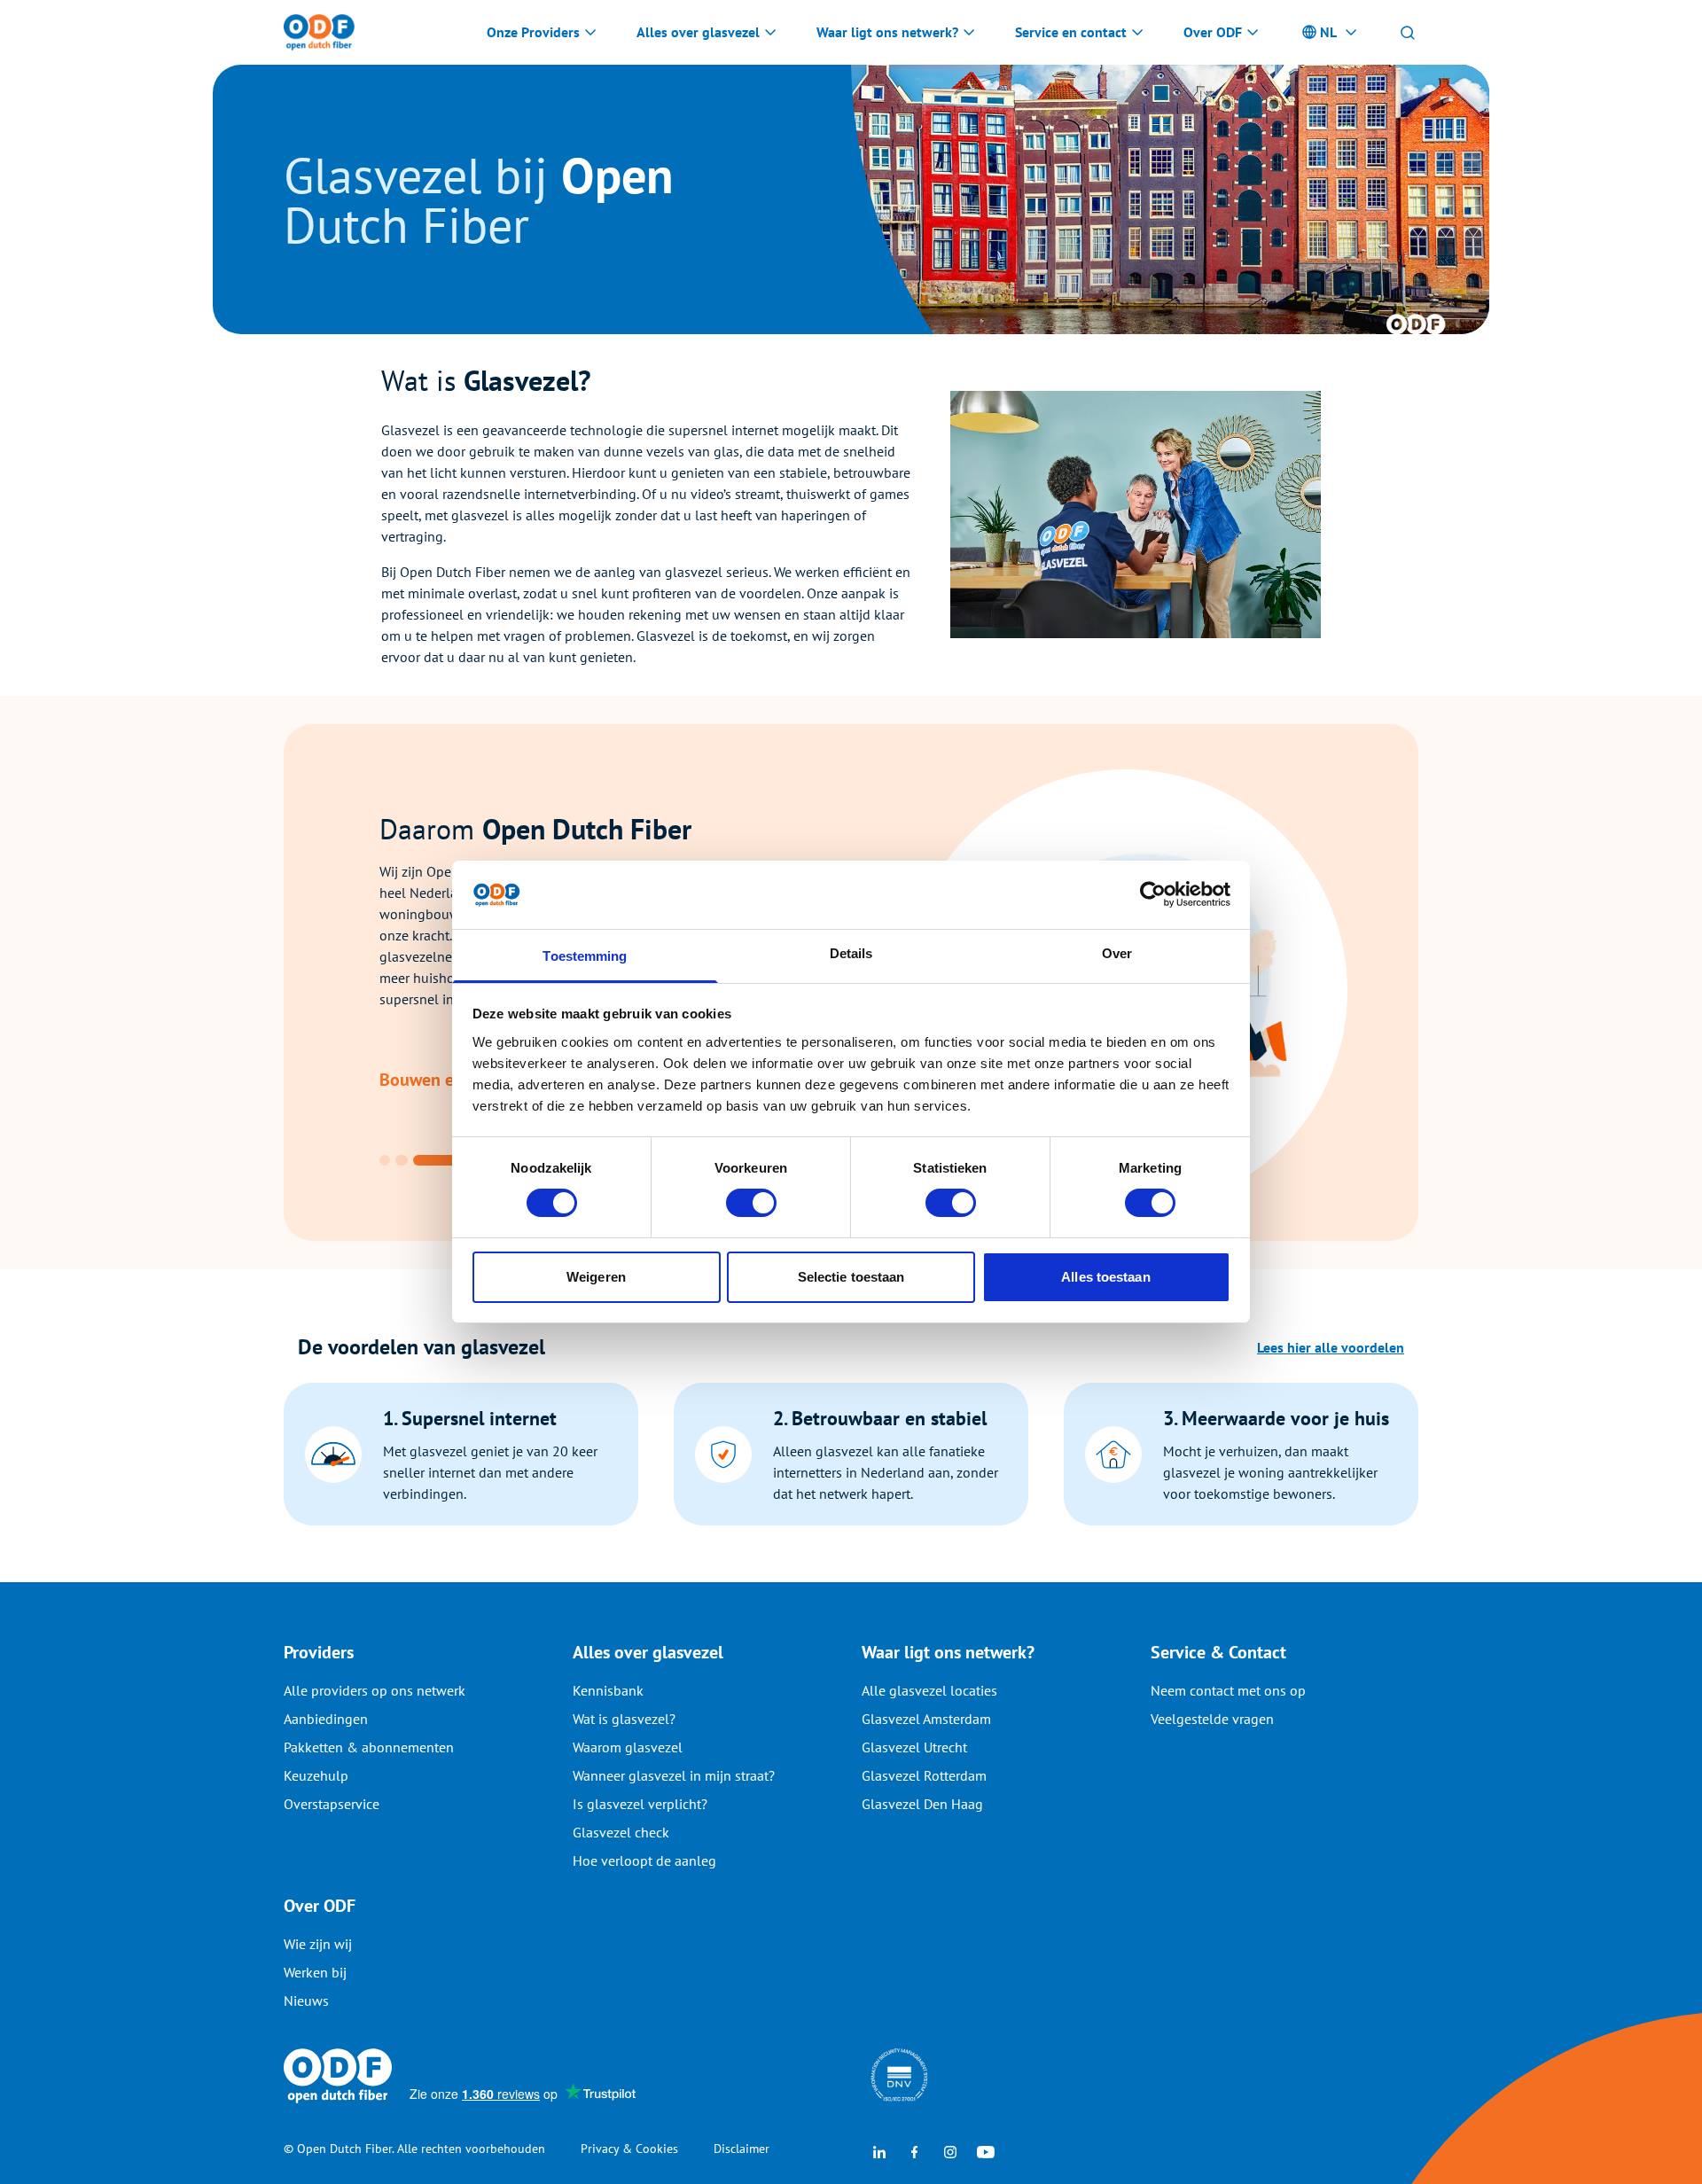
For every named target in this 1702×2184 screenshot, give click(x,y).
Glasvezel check (621, 1832)
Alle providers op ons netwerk (375, 1690)
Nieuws (306, 2001)
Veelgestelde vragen (1212, 1719)
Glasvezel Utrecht (914, 1747)
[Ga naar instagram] (950, 2150)
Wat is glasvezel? (624, 1719)
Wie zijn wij (318, 1944)
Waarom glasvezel (628, 1747)
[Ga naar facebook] (915, 2150)
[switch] (751, 1203)
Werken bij (315, 1972)
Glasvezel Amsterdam (926, 1719)
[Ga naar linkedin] (879, 2150)
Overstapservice (332, 1804)
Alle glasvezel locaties (929, 1690)
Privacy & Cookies (629, 2149)
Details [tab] (851, 953)
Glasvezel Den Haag (922, 1804)
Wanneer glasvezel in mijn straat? (674, 1775)
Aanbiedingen (326, 1719)
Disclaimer (742, 2149)
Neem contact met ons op (1228, 1690)
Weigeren (596, 1277)
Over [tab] (1117, 953)
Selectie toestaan (851, 1277)
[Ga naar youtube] (986, 2150)
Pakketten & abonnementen (369, 1747)
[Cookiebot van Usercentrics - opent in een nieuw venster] (1153, 894)
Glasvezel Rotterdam (924, 1775)
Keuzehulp (316, 1775)
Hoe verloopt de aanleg (644, 1860)
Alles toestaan (1105, 1277)
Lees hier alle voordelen (1331, 1347)
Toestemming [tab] (585, 956)
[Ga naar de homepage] (319, 32)
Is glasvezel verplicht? (640, 1804)
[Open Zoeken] (1408, 32)
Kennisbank (608, 1690)
